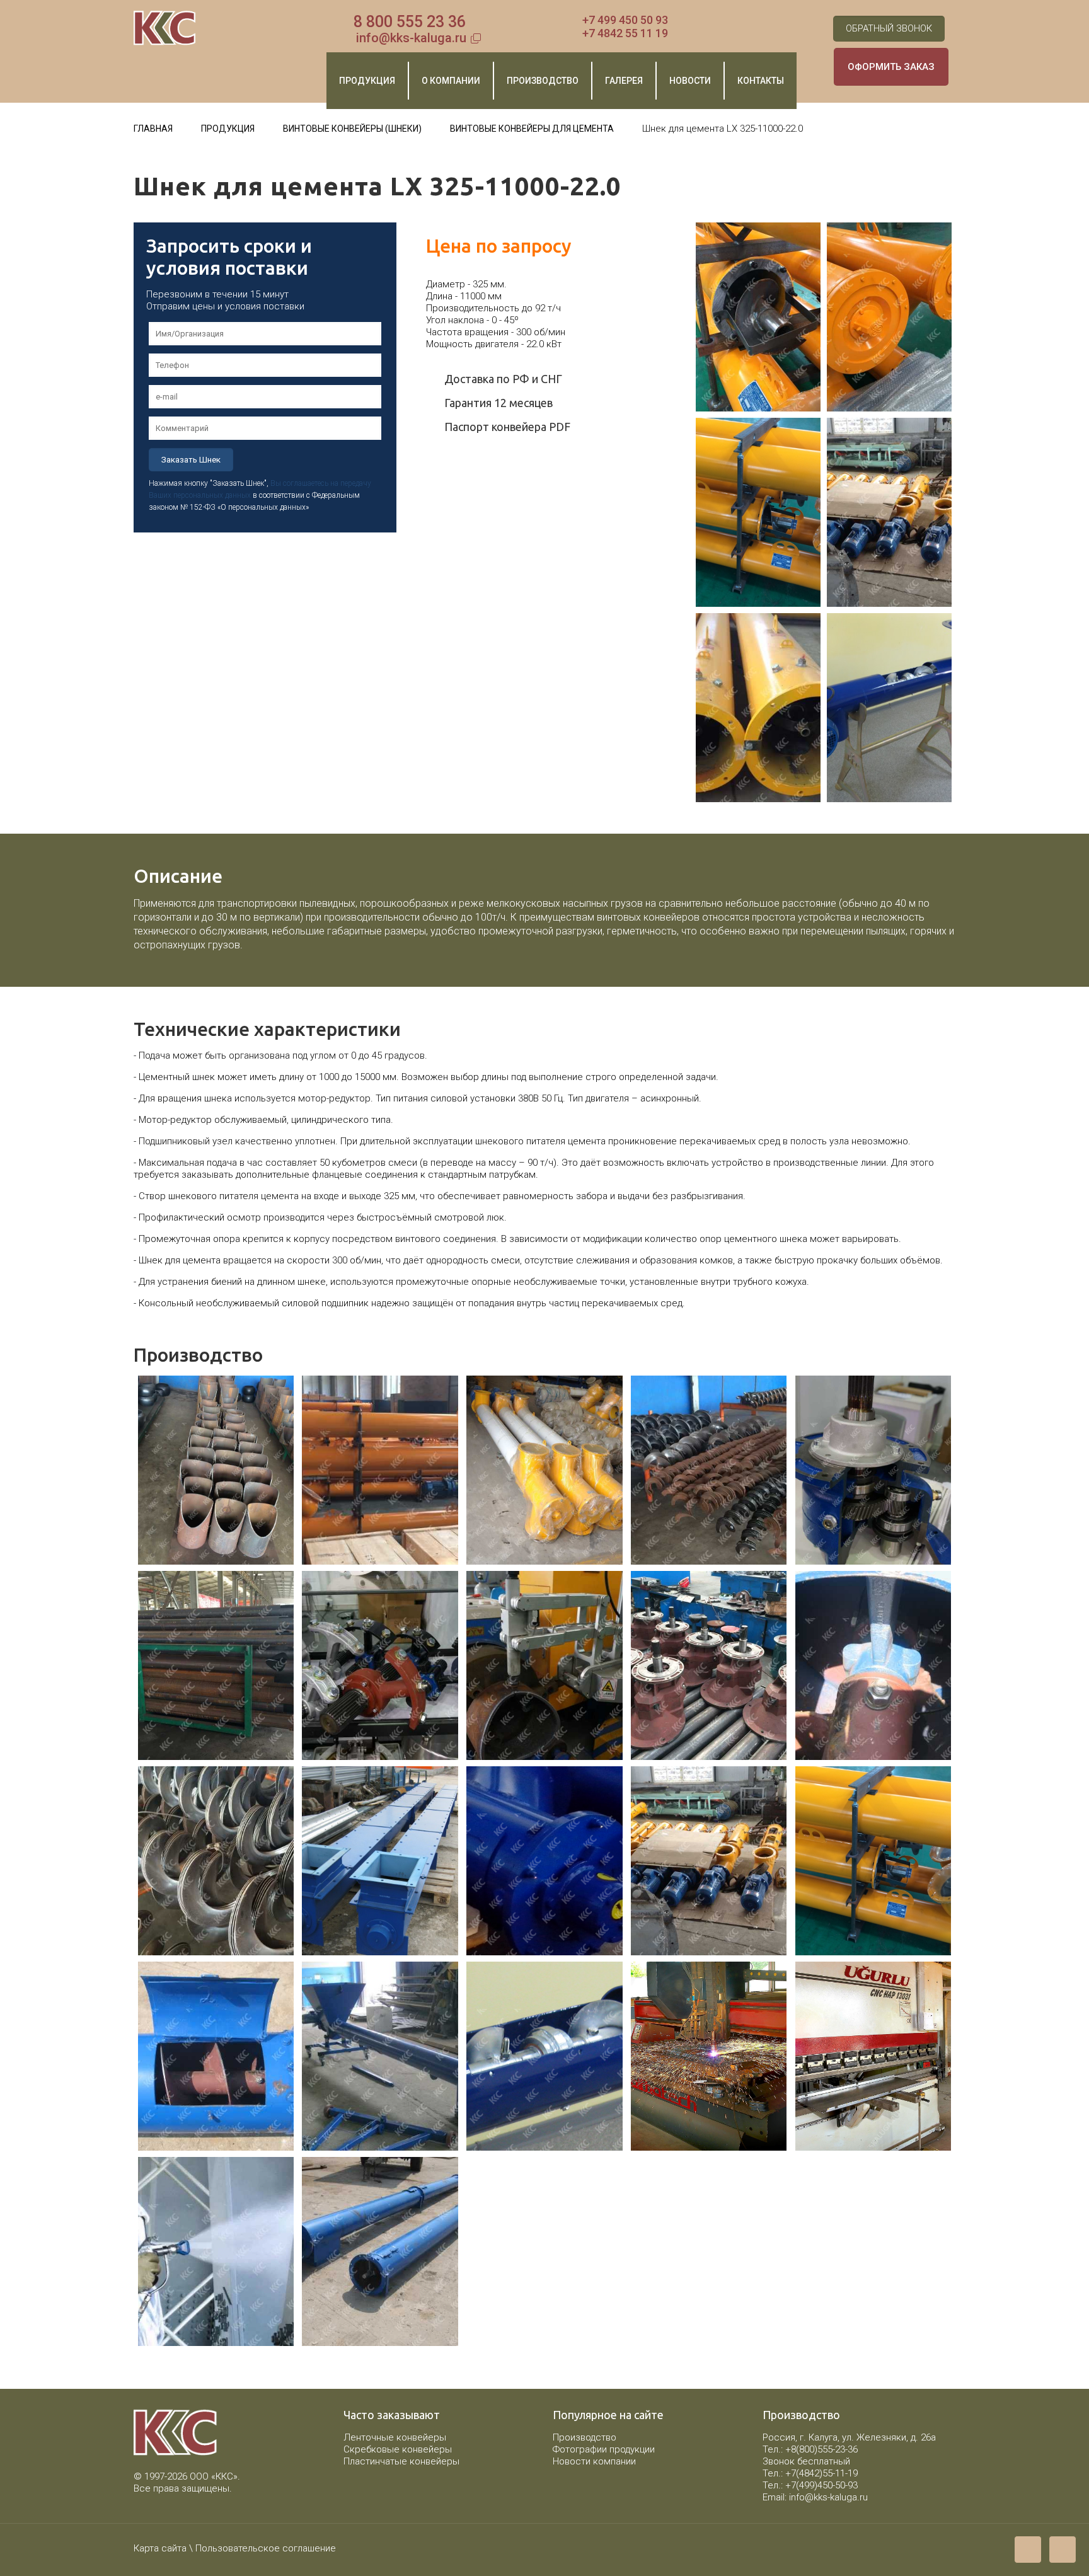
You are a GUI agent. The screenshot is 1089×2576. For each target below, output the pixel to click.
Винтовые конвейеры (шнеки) (352, 129)
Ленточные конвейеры (395, 2437)
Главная (153, 129)
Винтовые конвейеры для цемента (532, 129)
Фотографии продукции (604, 2449)
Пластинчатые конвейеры (401, 2461)
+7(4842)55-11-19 (821, 2473)
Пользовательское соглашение (266, 2548)
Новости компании (594, 2461)
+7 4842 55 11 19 (625, 33)
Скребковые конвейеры (398, 2449)
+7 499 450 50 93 (625, 20)
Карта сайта (160, 2548)
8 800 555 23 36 (410, 22)
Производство (585, 2437)
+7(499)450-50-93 (821, 2485)
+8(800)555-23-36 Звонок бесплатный (810, 2455)
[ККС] (165, 28)
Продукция (228, 129)
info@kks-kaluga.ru (411, 38)
